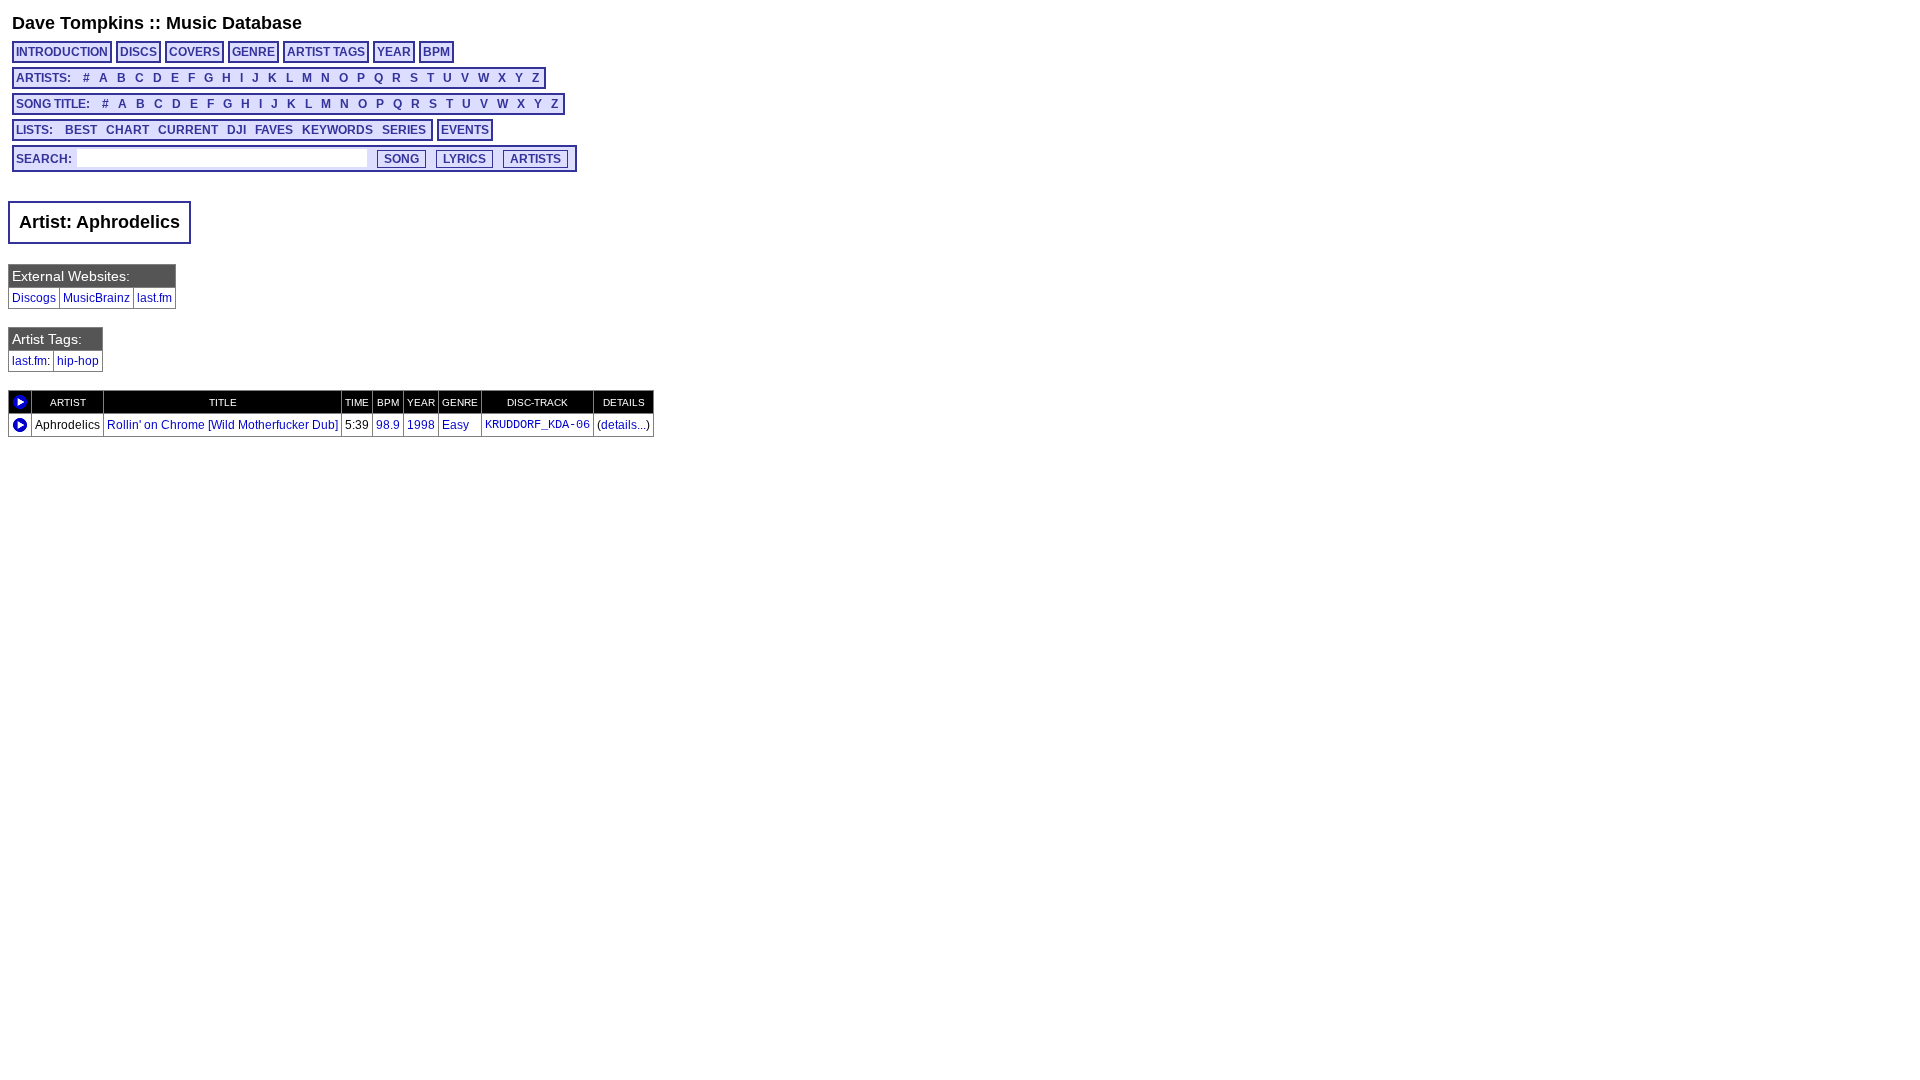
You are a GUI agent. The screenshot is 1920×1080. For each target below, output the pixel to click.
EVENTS (465, 130)
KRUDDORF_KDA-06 (537, 425)
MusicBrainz (96, 298)
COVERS (194, 52)
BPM (436, 52)
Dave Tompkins (78, 23)
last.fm (154, 298)
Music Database (234, 23)
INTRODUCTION (62, 52)
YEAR (394, 52)
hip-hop (78, 361)
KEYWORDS (337, 130)
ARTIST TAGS (326, 52)
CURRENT (188, 130)
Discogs (34, 298)
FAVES (274, 130)
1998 (421, 425)
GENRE (253, 52)
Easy (455, 425)
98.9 (388, 425)
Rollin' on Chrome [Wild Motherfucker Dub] (222, 425)
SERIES (404, 130)
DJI (236, 130)
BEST (81, 130)
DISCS (138, 52)
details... (623, 425)
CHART (127, 130)
